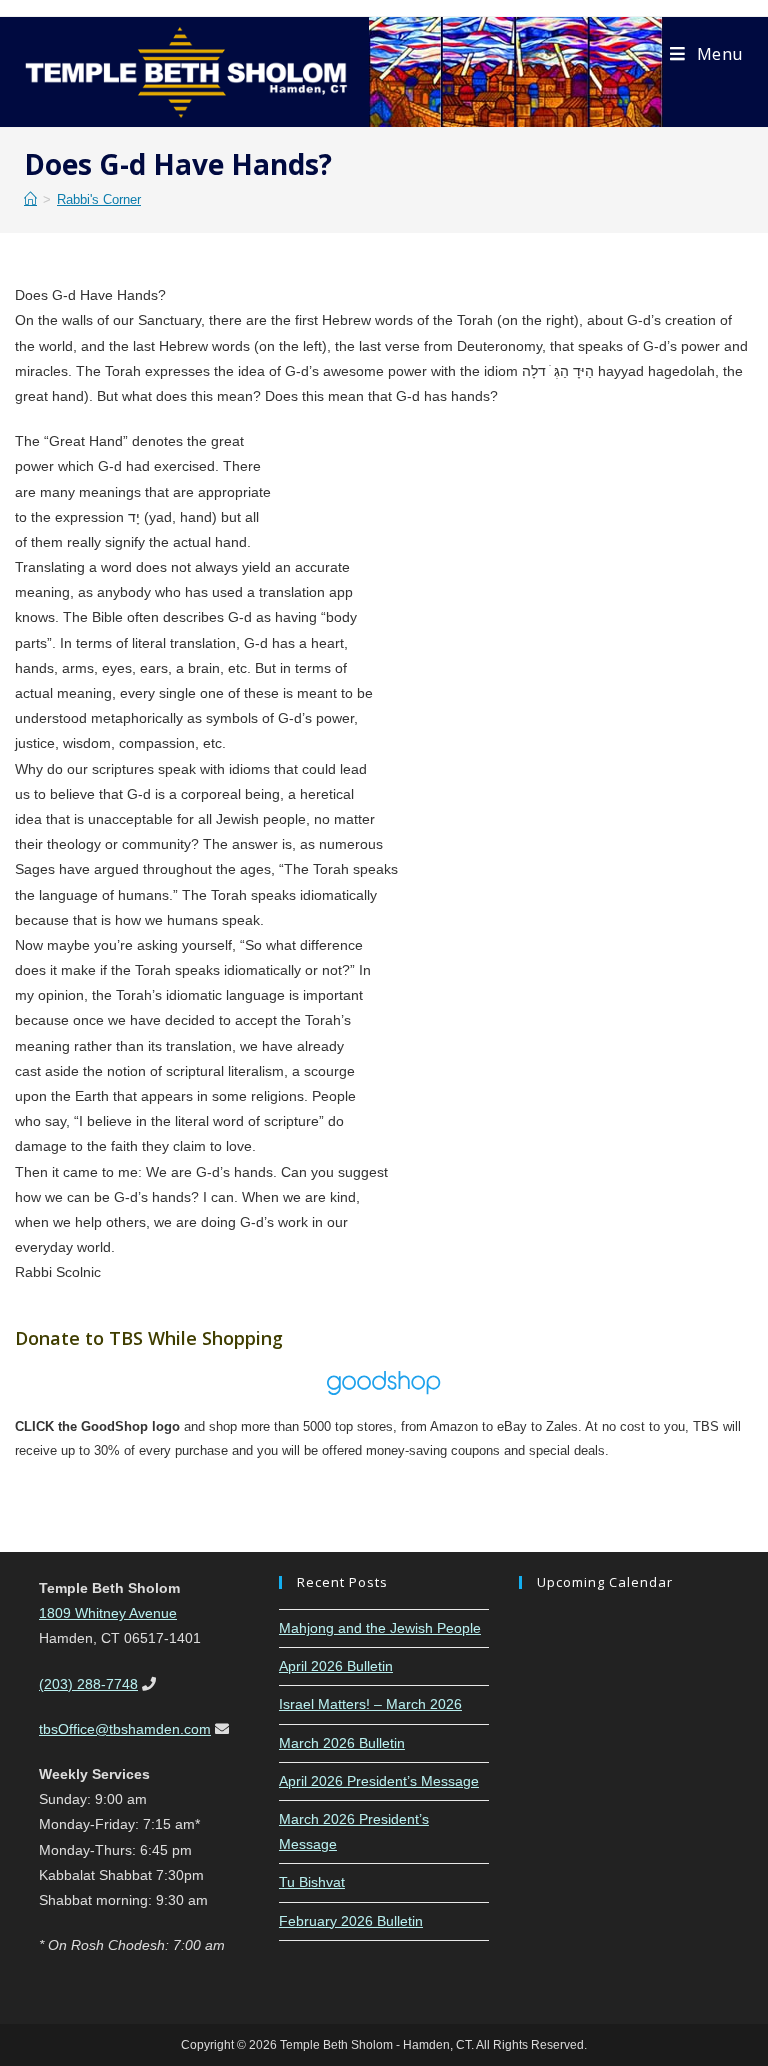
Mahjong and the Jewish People (380, 1628)
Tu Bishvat (312, 1882)
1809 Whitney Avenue (108, 1613)
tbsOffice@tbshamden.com (125, 1729)
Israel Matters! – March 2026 (370, 1704)
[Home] (30, 199)
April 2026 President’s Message (379, 1781)
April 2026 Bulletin (336, 1666)
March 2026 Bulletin (342, 1743)
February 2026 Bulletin (351, 1921)
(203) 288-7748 (88, 1684)
